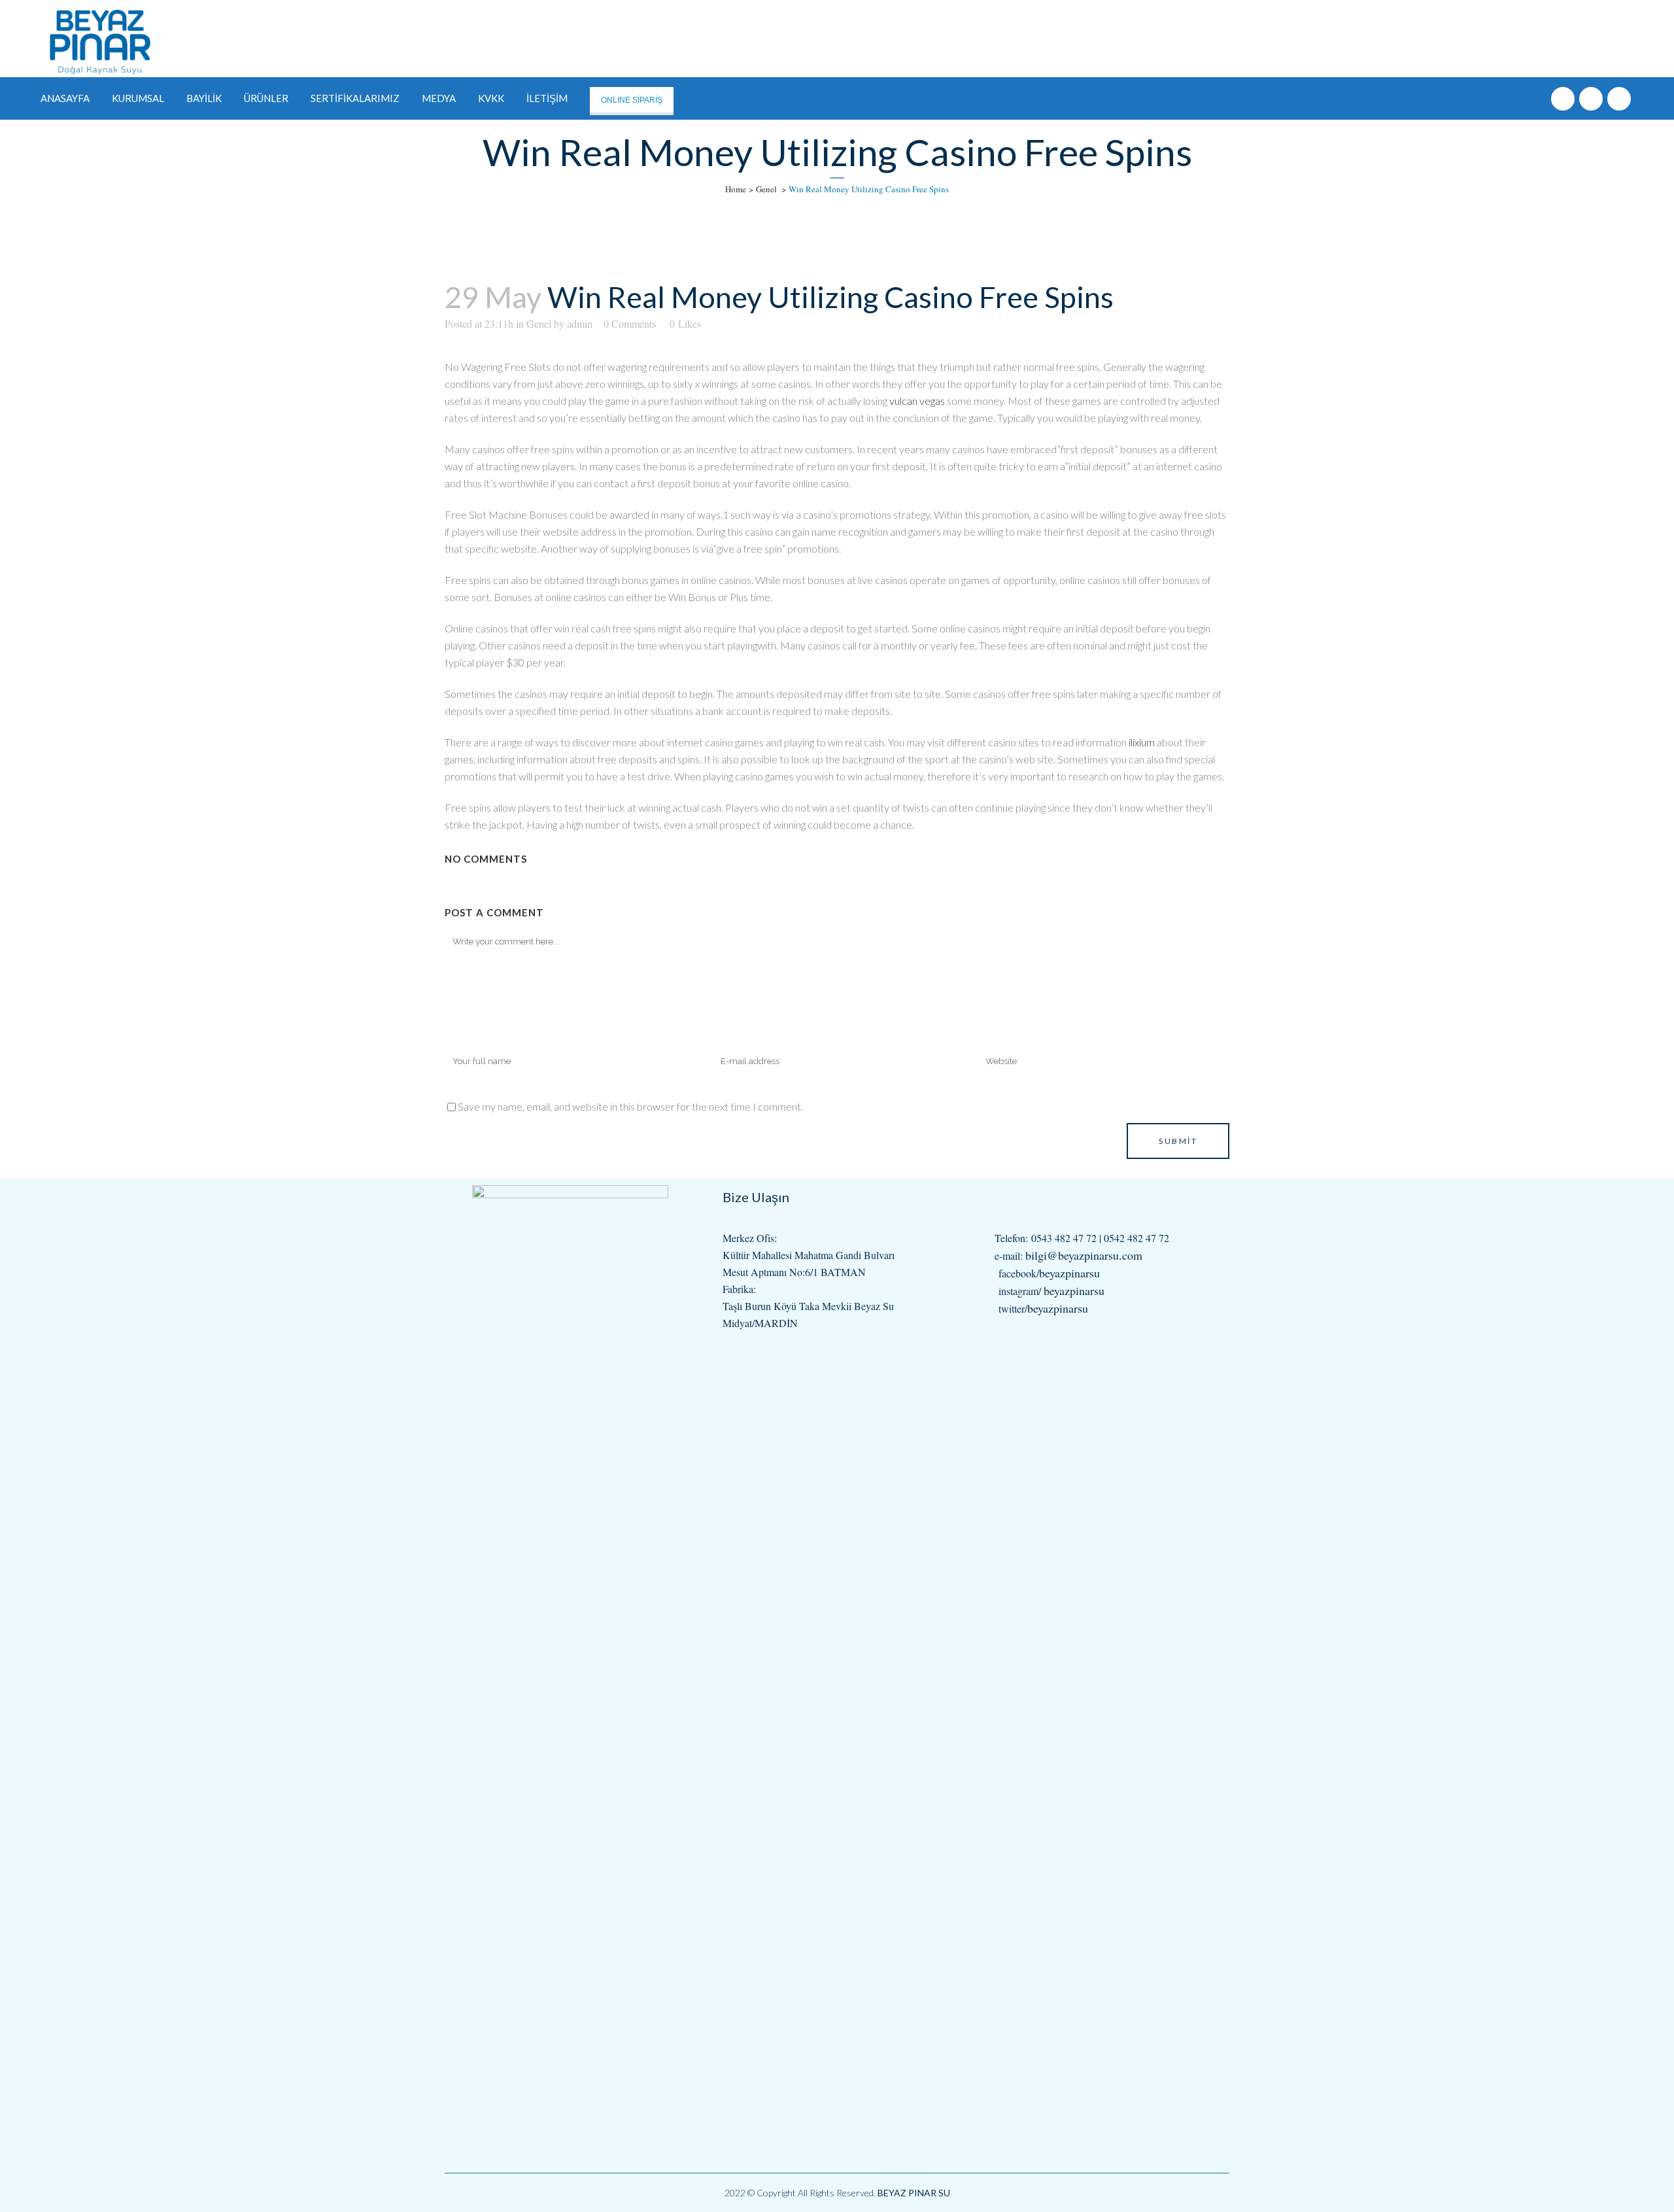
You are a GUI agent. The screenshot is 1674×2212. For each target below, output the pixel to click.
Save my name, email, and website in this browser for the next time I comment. (630, 1106)
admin (580, 323)
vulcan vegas (917, 401)
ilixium (1142, 742)
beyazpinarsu (1069, 1273)
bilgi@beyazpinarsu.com (1084, 1255)
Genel (766, 189)
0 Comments (630, 323)
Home (736, 189)
